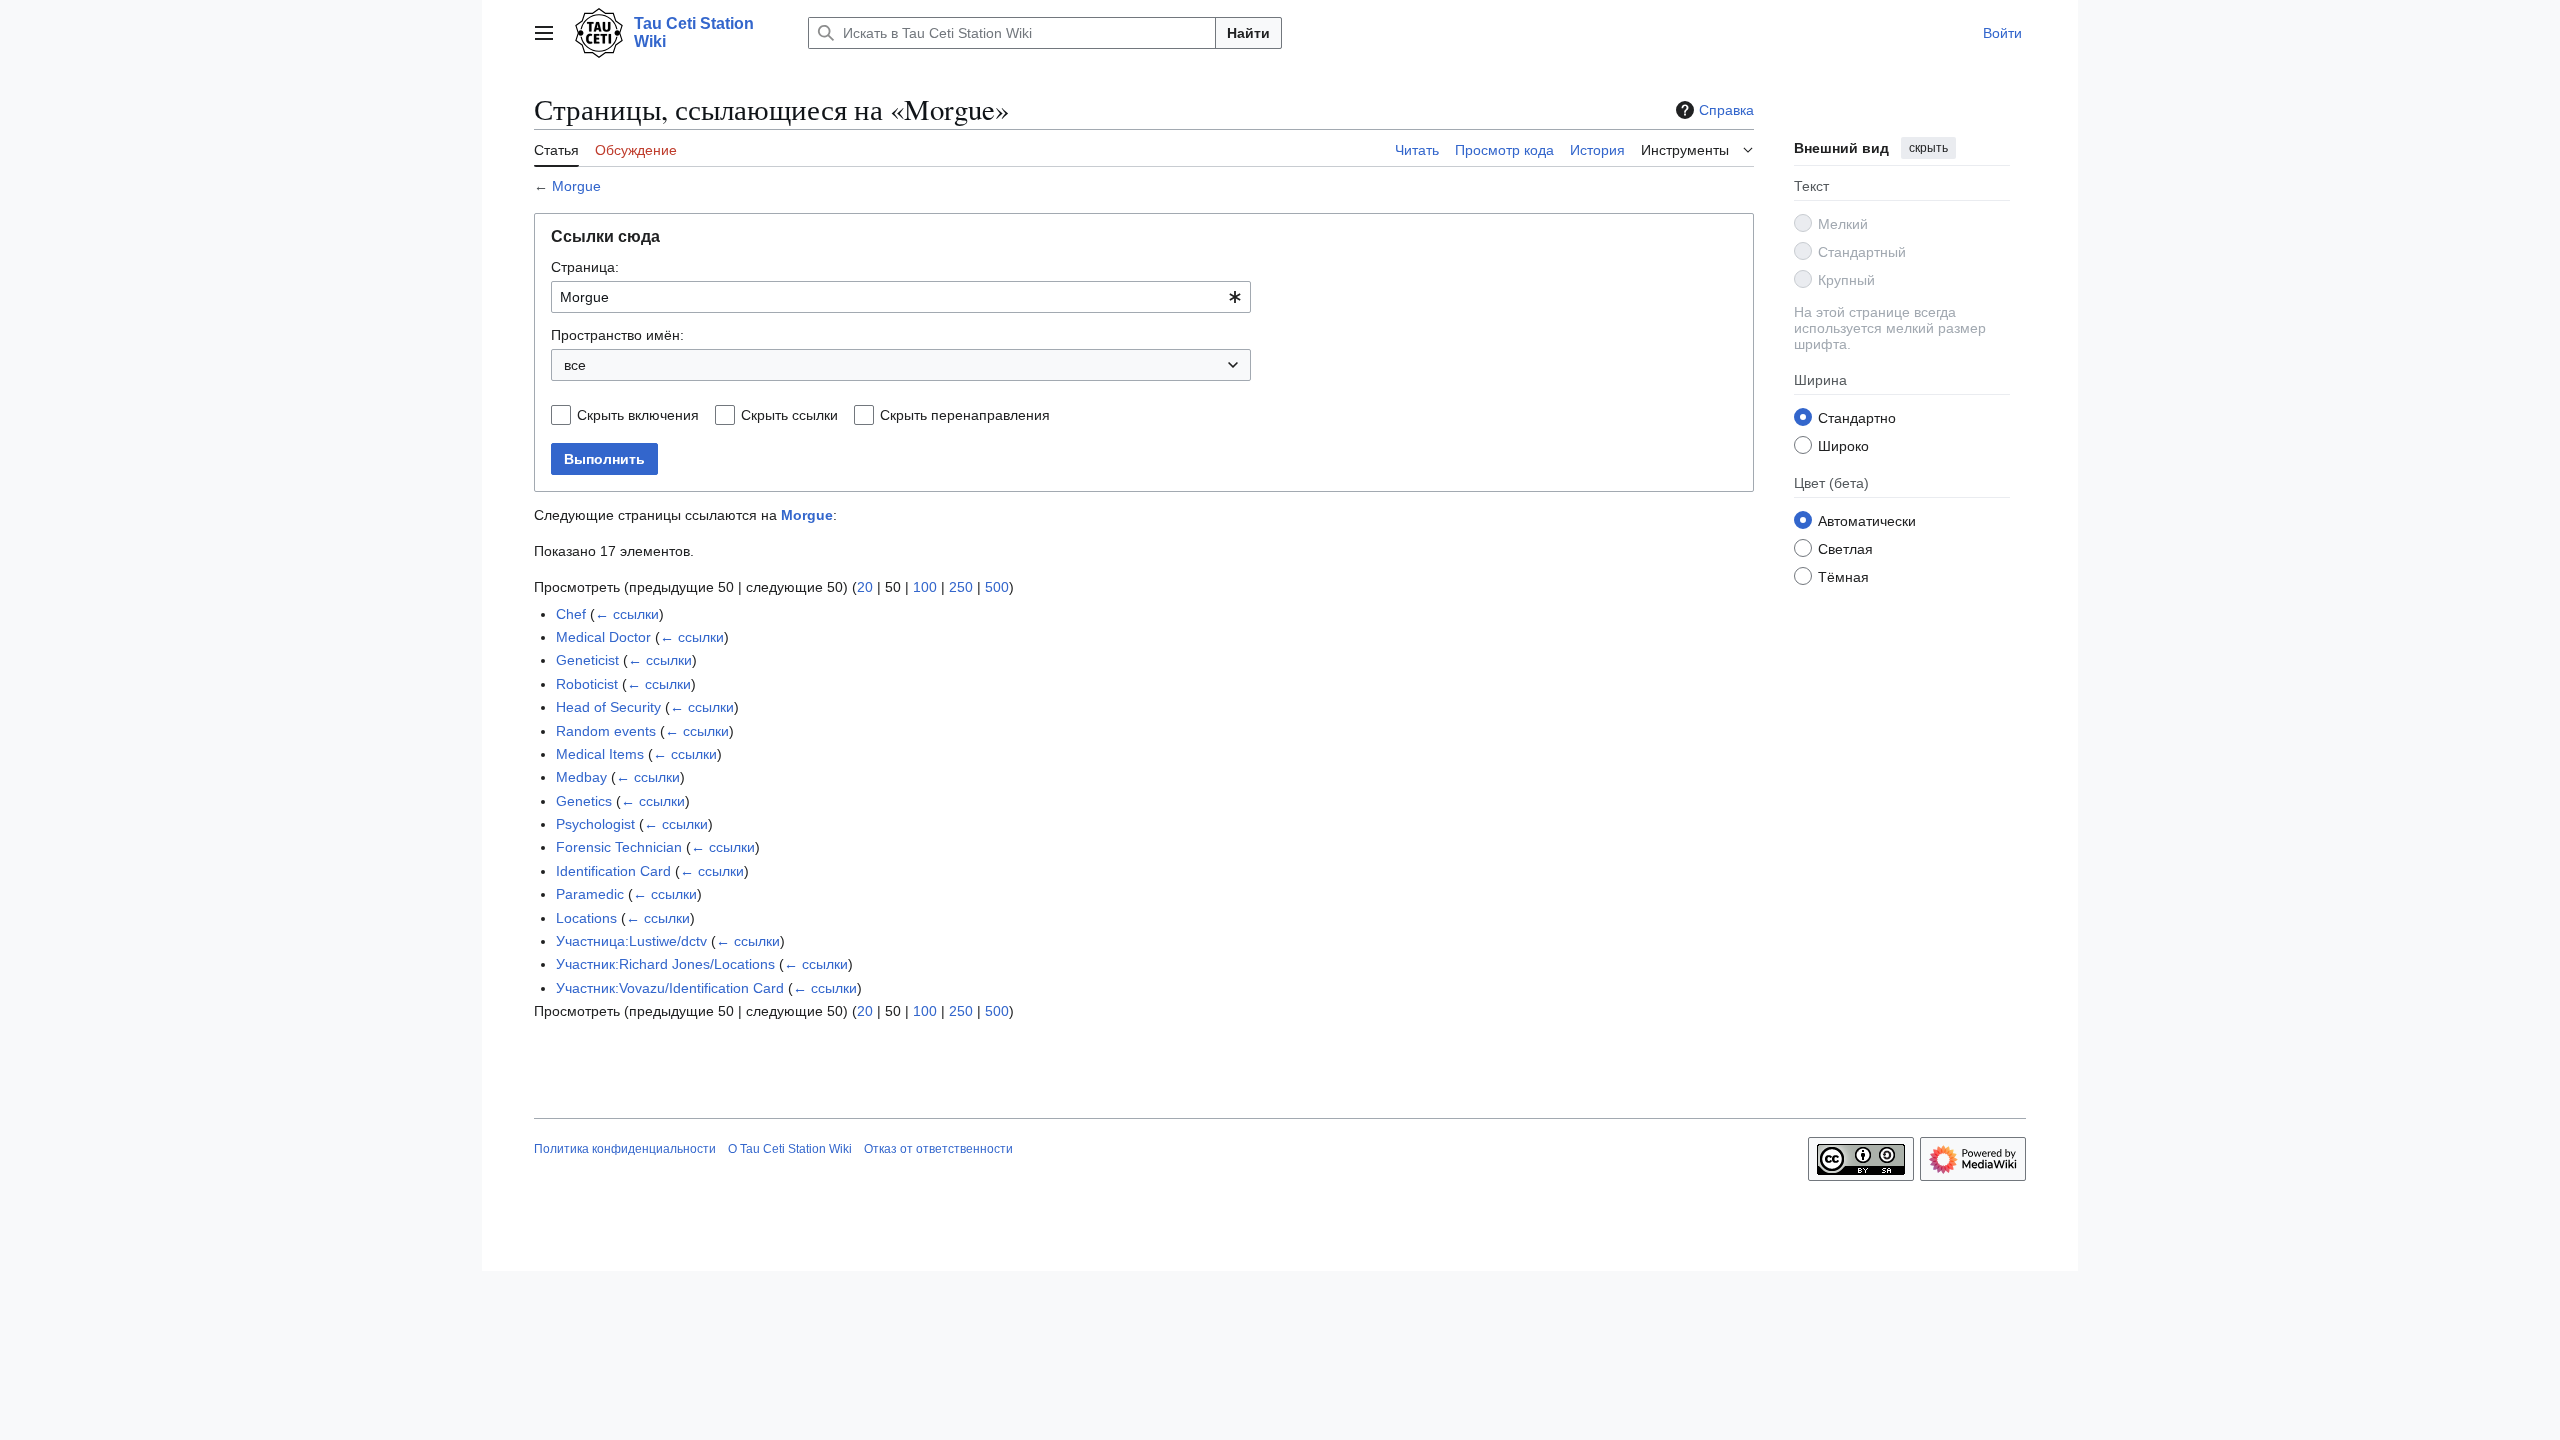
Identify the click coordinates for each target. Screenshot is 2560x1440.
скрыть (1928, 148)
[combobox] (901, 297)
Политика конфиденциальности (625, 1149)
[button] (544, 33)
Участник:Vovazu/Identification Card (670, 988)
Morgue (576, 186)
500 (997, 587)
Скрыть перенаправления (965, 415)
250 (961, 587)
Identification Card (613, 871)
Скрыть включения (638, 415)
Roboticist (587, 684)
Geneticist (587, 660)
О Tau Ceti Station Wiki (790, 1149)
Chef (571, 614)
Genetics (584, 801)
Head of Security (608, 707)
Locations (586, 918)
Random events (606, 731)
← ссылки (627, 614)
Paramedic (590, 894)
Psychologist (595, 824)
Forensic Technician (619, 847)
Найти (1248, 33)
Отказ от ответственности (938, 1149)
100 (925, 587)
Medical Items (600, 754)
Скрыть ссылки (789, 415)
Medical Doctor (603, 637)
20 (865, 587)
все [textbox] (575, 365)
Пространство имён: (617, 335)
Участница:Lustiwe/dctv (631, 941)
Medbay (581, 777)
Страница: (585, 267)
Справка (1726, 110)
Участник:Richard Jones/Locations (665, 964)
